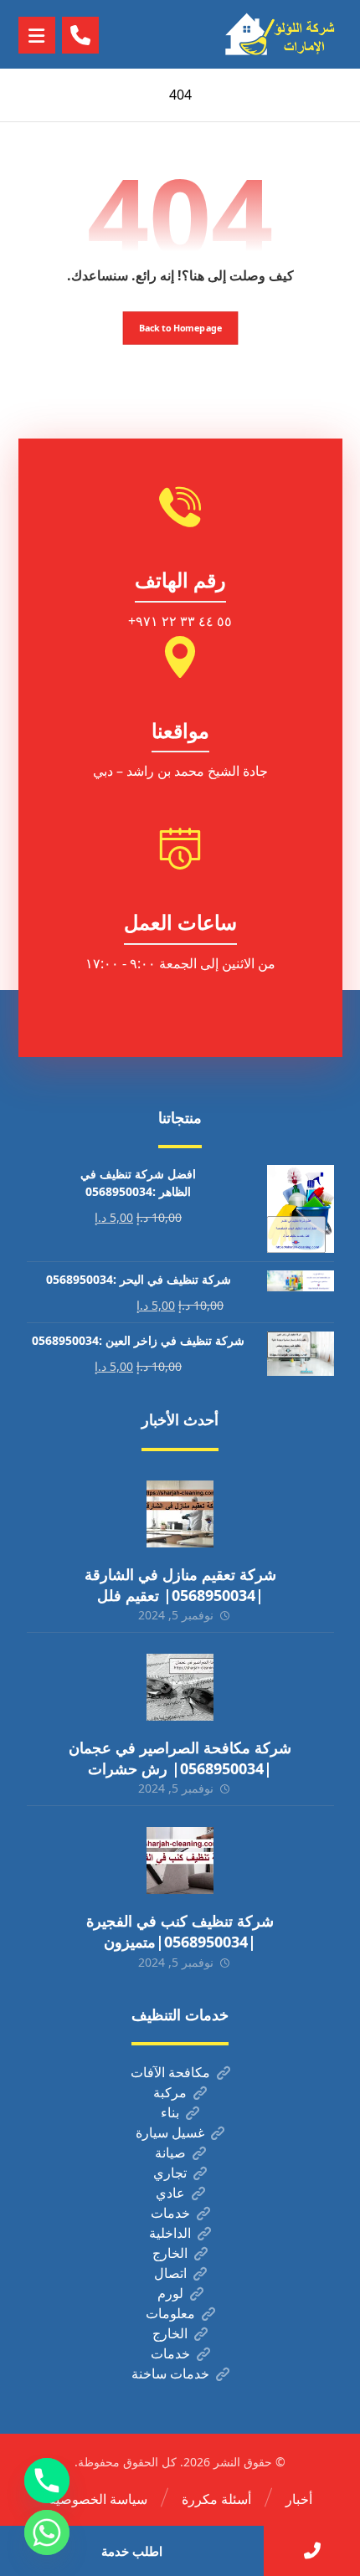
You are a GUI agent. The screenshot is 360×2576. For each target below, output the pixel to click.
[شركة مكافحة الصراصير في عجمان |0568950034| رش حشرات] (180, 1687)
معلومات (170, 2313)
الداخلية (170, 2233)
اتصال (170, 2273)
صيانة (170, 2153)
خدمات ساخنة (170, 2373)
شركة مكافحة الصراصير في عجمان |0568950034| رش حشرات (180, 1758)
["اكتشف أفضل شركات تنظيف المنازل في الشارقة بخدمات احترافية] (284, 34)
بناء (170, 2112)
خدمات (170, 2213)
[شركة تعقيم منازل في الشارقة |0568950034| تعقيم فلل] (180, 1514)
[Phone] (47, 2481)
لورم (170, 2293)
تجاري (170, 2173)
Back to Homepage (180, 328)
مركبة (170, 2092)
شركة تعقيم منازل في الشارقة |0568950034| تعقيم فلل (180, 1585)
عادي (170, 2193)
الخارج (170, 2253)
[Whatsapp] (47, 2532)
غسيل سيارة (170, 2132)
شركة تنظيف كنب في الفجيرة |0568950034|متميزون (180, 1931)
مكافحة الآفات (170, 2072)
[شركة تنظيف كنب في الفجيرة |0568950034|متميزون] (180, 1860)
